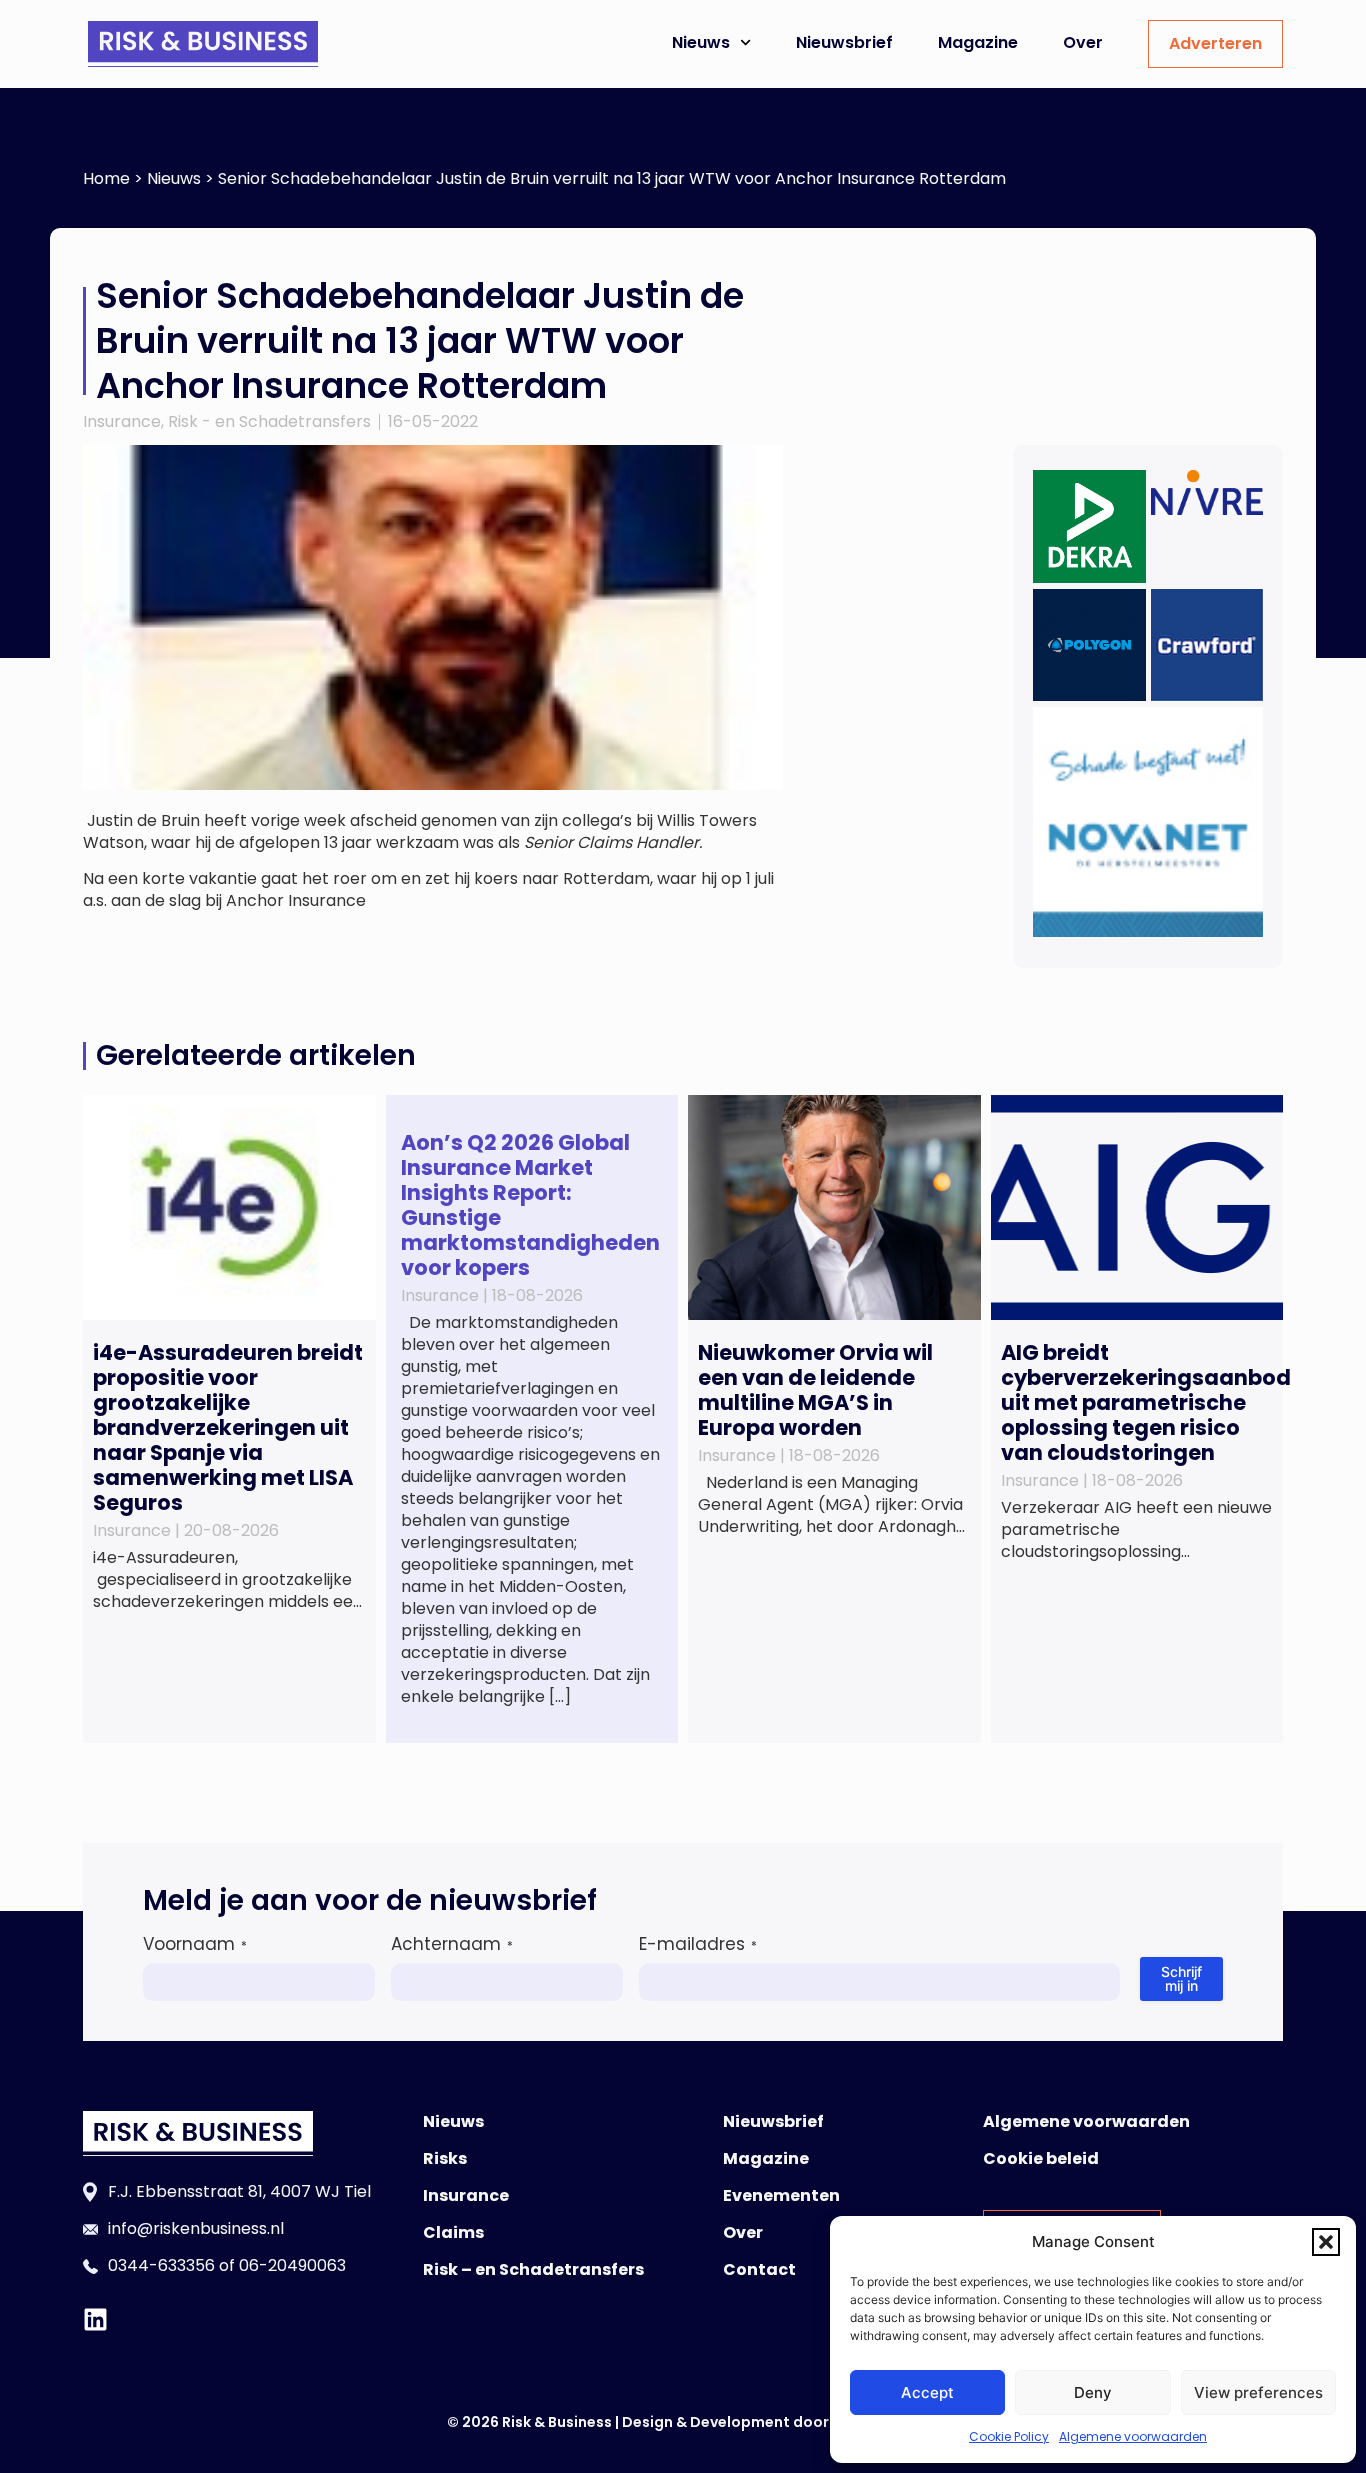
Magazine (978, 42)
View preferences (1258, 2392)
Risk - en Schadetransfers (269, 421)
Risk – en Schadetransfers (533, 2269)
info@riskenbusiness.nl (196, 2228)
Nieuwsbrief (844, 42)
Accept (927, 2392)
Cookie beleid (1041, 2158)
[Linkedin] (95, 2319)
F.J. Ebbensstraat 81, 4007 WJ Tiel (239, 2191)
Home (106, 178)
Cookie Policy (1009, 2436)
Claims (453, 2232)
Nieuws (701, 42)
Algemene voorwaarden (1133, 2436)
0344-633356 (161, 2265)
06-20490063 (292, 2265)
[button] (1326, 2242)
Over (1083, 42)
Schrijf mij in (1181, 1978)
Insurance (122, 421)
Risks (445, 2158)
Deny (1093, 2392)
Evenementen (781, 2195)
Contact (759, 2269)
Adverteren (1215, 43)
